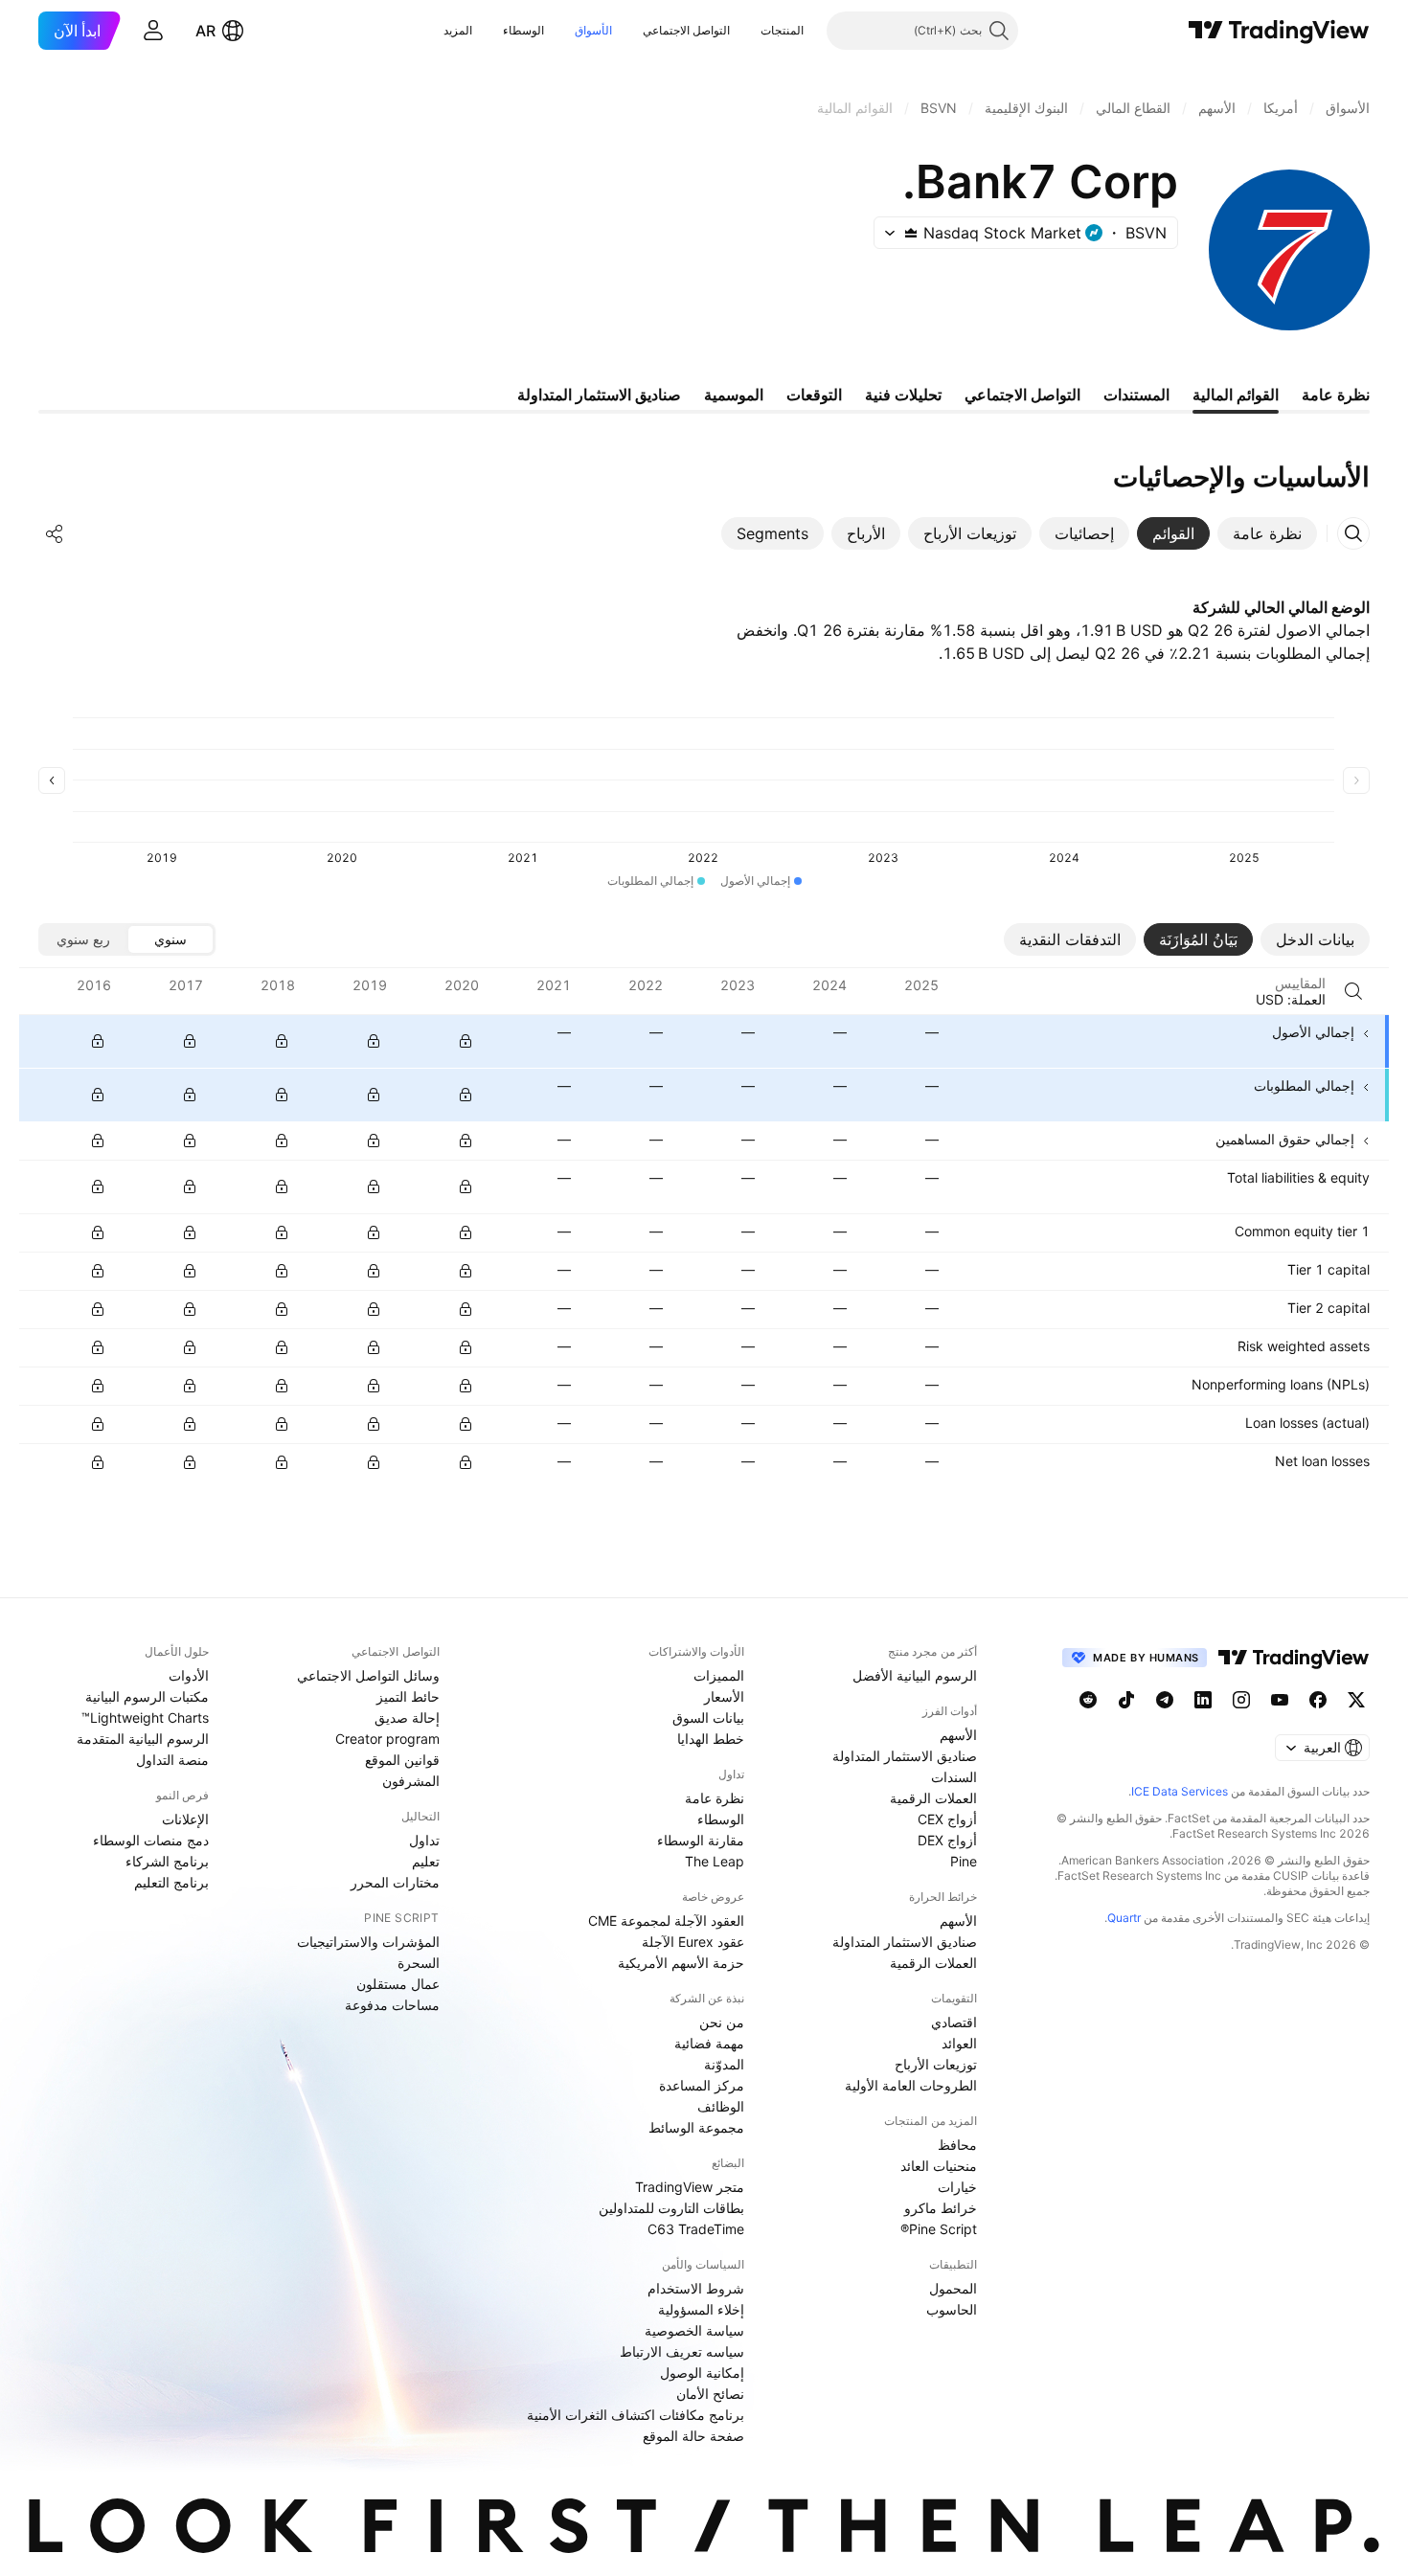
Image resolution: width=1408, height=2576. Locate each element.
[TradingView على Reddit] (1088, 1700)
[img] (911, 233)
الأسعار (724, 1696)
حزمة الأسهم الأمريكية (681, 1963)
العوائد (959, 2043)
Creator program (387, 1739)
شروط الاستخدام (696, 2288)
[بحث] (1353, 991)
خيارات (957, 2187)
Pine (964, 1861)
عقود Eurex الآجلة (693, 1942)
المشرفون (411, 1781)
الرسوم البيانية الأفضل (915, 1675)
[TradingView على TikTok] (1126, 1700)
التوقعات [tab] (814, 395)
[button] (746, 31)
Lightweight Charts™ (145, 1717)
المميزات (719, 1675)
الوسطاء (523, 30)
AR (205, 31)
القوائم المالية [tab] (1236, 395)
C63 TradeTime (696, 2229)
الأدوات (189, 1675)
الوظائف (721, 2106)
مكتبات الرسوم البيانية (147, 1696)
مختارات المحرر (395, 1882)
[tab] (1267, 533)
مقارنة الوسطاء (701, 1840)
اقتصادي (954, 2022)
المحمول (953, 2288)
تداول (424, 1840)
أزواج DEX (947, 1840)
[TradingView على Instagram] (1241, 1700)
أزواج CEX (947, 1819)
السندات (954, 1777)
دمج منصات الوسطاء (151, 1840)
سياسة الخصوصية (694, 2330)
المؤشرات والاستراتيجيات (368, 1942)
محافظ (957, 2145)
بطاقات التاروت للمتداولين (671, 2208)
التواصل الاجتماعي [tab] (1022, 395)
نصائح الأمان (710, 2394)
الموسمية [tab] (734, 395)
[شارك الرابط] (55, 533)
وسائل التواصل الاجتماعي (368, 1675)
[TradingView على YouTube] (1280, 1700)
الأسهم (958, 1735)
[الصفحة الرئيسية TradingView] (1279, 31)
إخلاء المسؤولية (701, 2309)
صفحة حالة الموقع (693, 2436)
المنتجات (782, 30)
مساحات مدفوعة (392, 2005)
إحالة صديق (407, 1717)
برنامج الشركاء (167, 1861)
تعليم (426, 1861)
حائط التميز (408, 1696)
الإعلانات (185, 1819)
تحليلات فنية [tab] (903, 395)
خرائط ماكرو (941, 2208)
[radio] (170, 939)
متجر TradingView (690, 2187)
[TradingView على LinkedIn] (1203, 1700)
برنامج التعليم (171, 1882)
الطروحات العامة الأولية (911, 2085)
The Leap (715, 1861)
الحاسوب (952, 2309)
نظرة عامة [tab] (1336, 395)
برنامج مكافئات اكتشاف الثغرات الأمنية (636, 2415)
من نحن (722, 2022)
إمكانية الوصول (702, 2373)
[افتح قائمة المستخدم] (153, 31)
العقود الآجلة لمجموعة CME (666, 1921)
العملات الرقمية (933, 1798)
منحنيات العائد (939, 2166)
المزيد (458, 30)
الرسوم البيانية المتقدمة (143, 1739)
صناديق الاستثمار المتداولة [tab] (599, 395)
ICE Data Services (1180, 1791)
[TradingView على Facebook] (1318, 1700)
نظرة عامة (715, 1798)
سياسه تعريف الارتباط (682, 2351)
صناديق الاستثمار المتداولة (905, 1756)
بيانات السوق (708, 1717)
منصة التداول (172, 1760)
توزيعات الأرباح (936, 2064)
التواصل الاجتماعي (686, 30)
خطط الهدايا (711, 1739)
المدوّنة (724, 2064)
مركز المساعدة (702, 2085)
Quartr (1124, 1918)
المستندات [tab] (1136, 395)
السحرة (419, 1963)
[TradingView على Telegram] (1165, 1700)
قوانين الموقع (402, 1760)
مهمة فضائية (709, 2043)
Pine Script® (939, 2229)
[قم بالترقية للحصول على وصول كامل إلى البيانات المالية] (98, 1041)
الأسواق (593, 30)
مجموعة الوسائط (696, 2127)
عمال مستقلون (398, 1984)
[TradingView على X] (1356, 1700)
